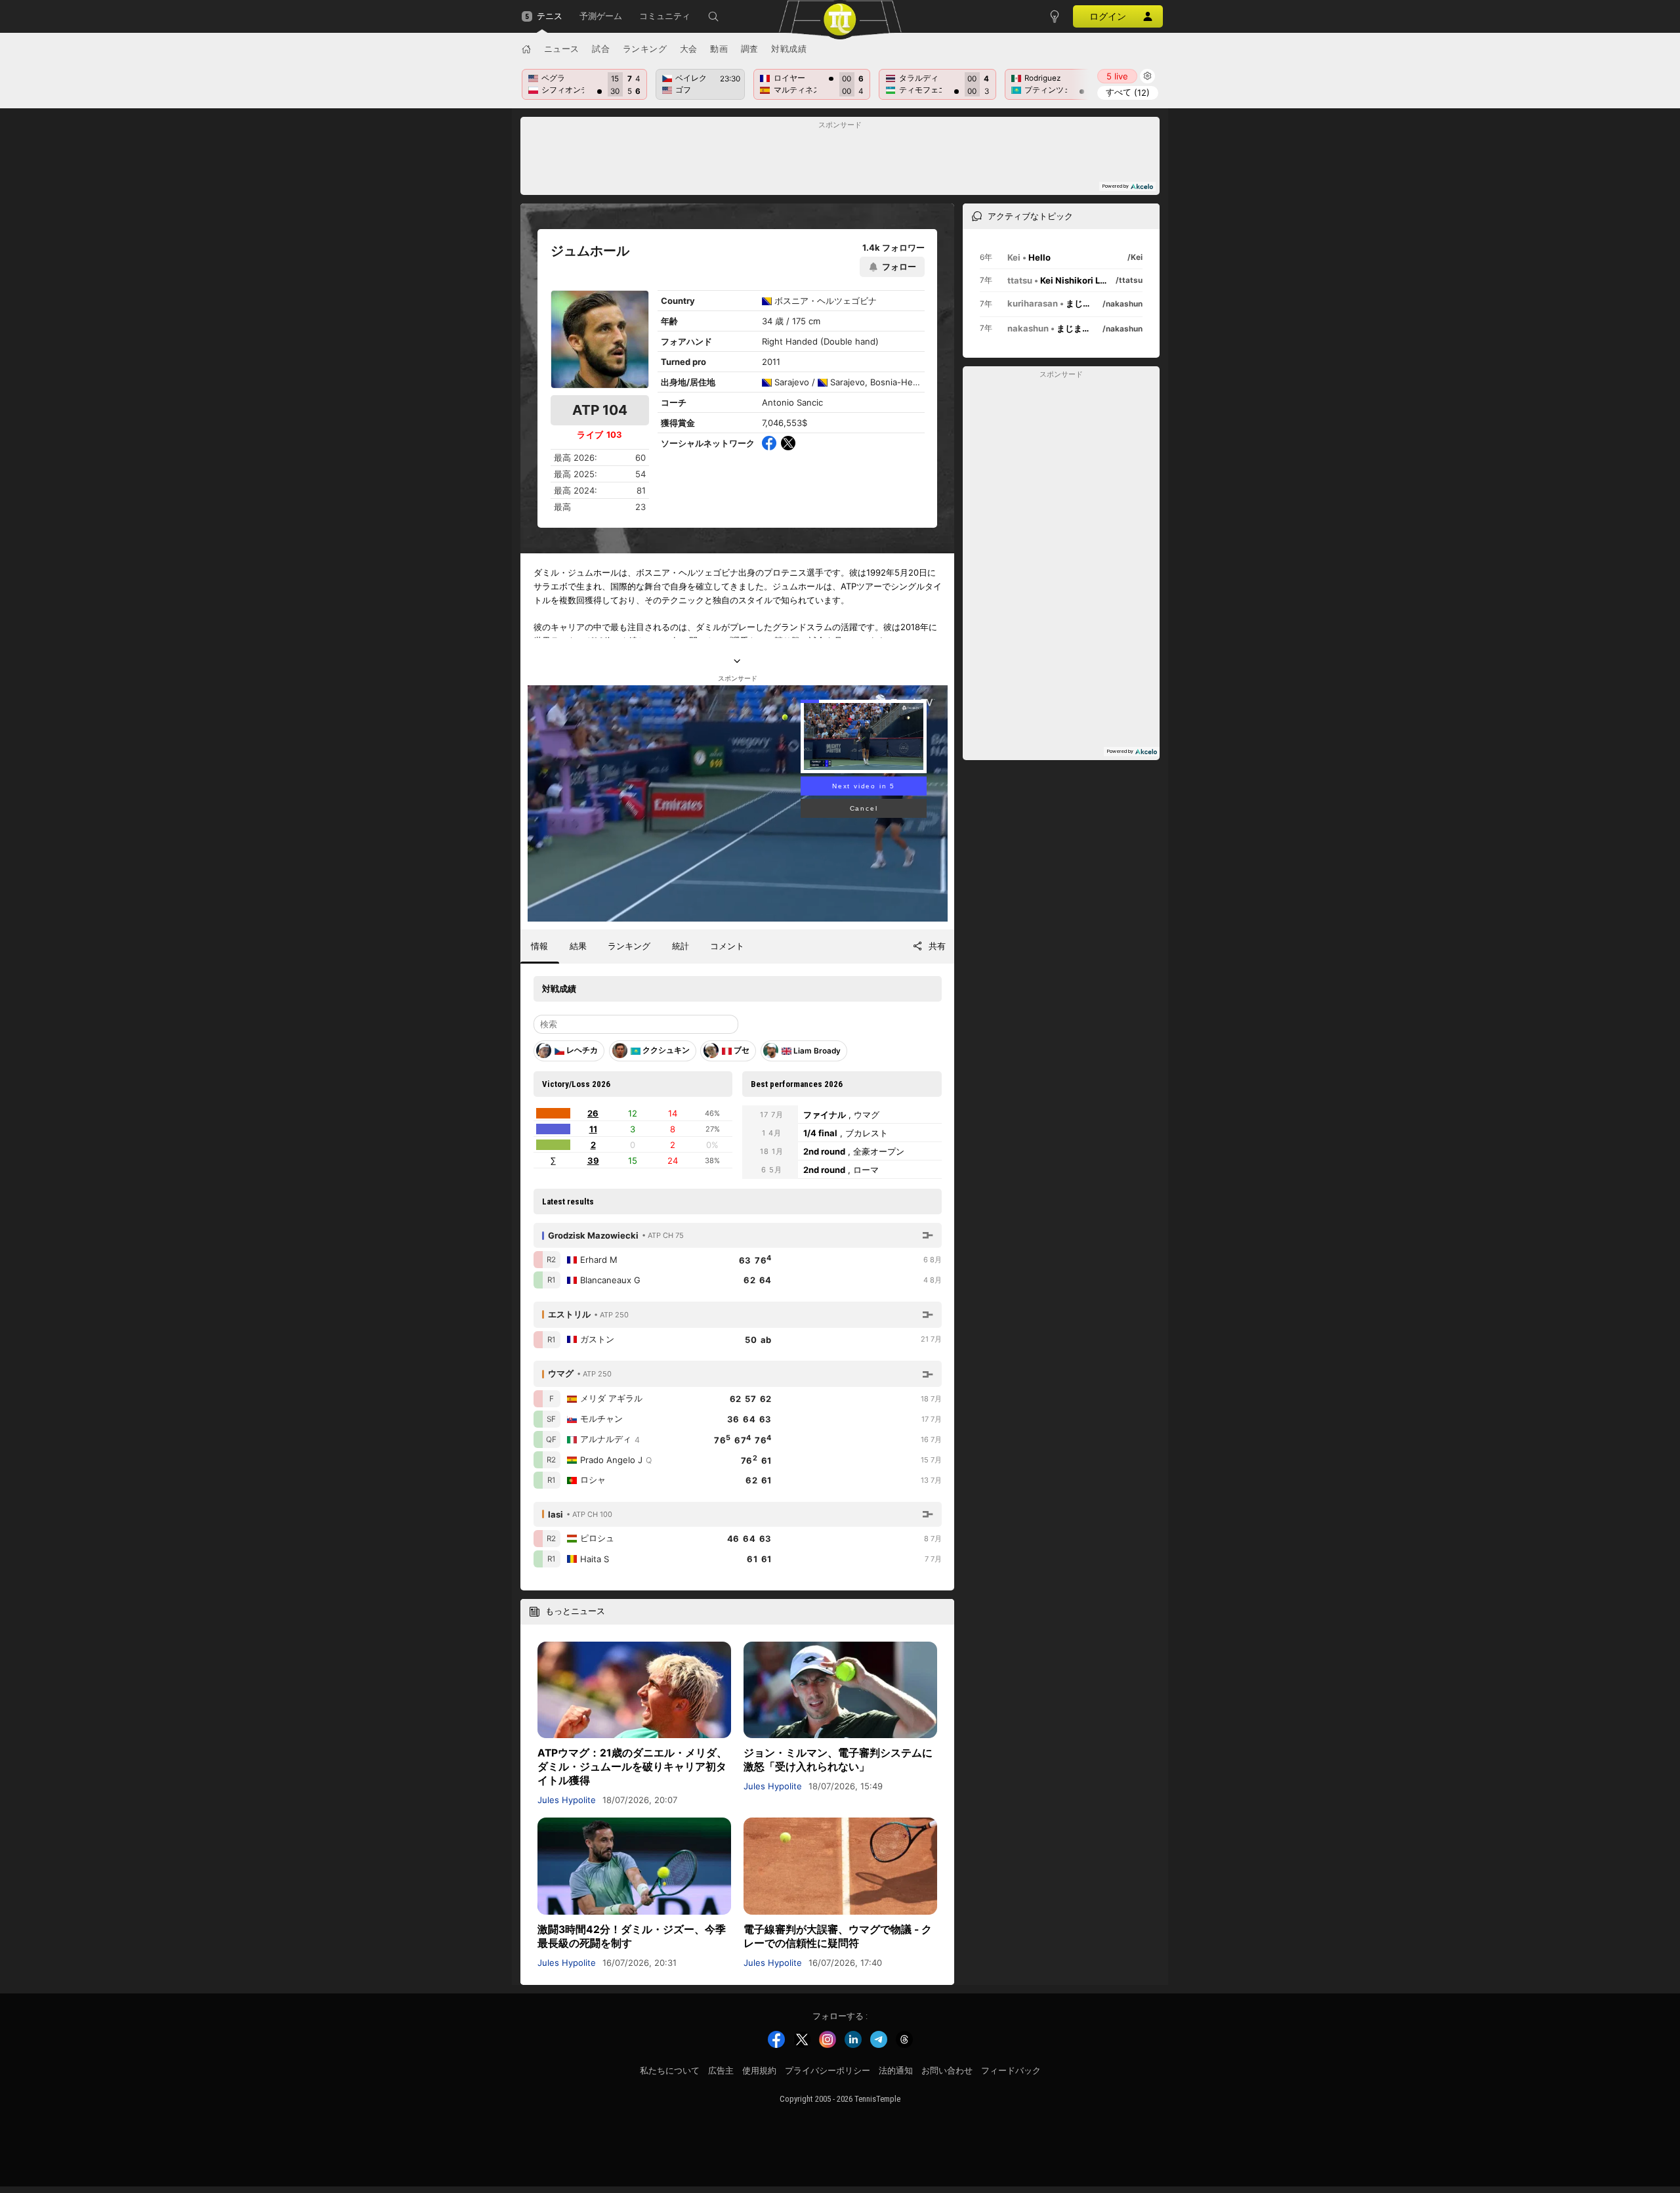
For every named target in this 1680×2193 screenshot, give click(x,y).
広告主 (721, 2071)
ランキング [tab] (629, 946)
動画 (719, 49)
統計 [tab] (681, 946)
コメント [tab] (727, 946)
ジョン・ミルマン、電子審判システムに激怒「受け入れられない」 (838, 1760)
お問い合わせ (947, 2071)
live (1117, 76)
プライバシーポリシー (828, 2071)
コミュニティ (665, 16)
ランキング (645, 49)
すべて (1128, 92)
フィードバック (1011, 2071)
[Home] (526, 49)
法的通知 (896, 2071)
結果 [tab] (578, 946)
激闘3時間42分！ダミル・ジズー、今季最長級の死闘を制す (632, 1936)
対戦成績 (789, 49)
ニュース (562, 49)
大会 (689, 49)
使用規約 (759, 2071)
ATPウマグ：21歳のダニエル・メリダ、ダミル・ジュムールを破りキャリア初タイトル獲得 (632, 1767)
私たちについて (670, 2071)
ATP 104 (600, 410)
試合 (601, 49)
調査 (750, 49)
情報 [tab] (539, 946)
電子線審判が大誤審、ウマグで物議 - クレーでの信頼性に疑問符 (838, 1936)
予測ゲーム (601, 16)
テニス (550, 16)
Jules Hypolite (567, 1800)
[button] (713, 16)
